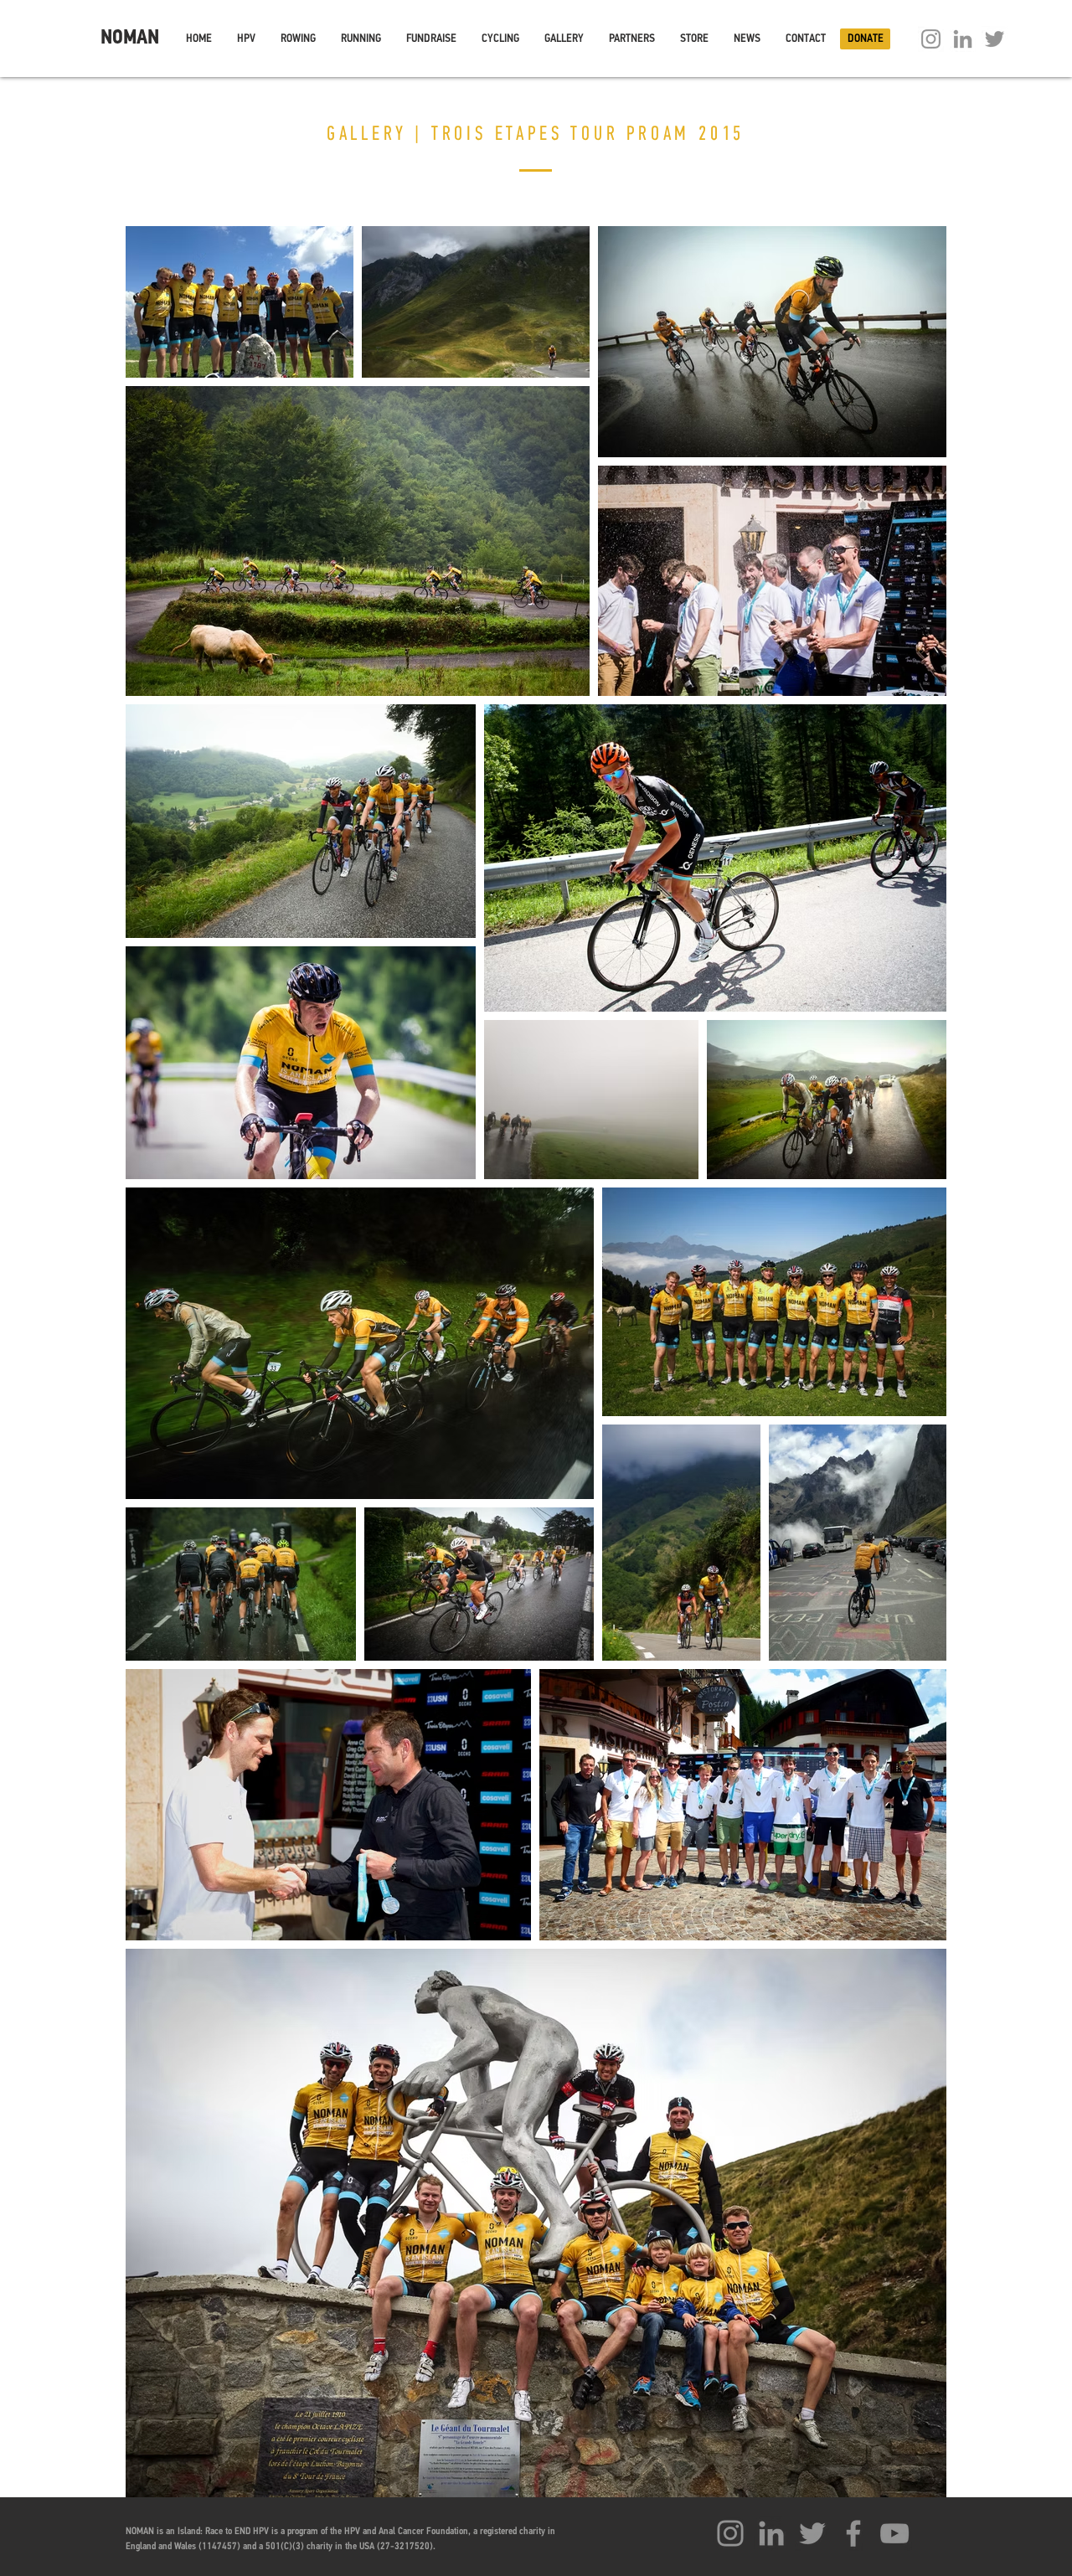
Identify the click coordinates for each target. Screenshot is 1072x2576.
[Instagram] (931, 39)
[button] (246, 39)
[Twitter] (995, 39)
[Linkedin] (963, 39)
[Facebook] (853, 2533)
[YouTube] (894, 2533)
